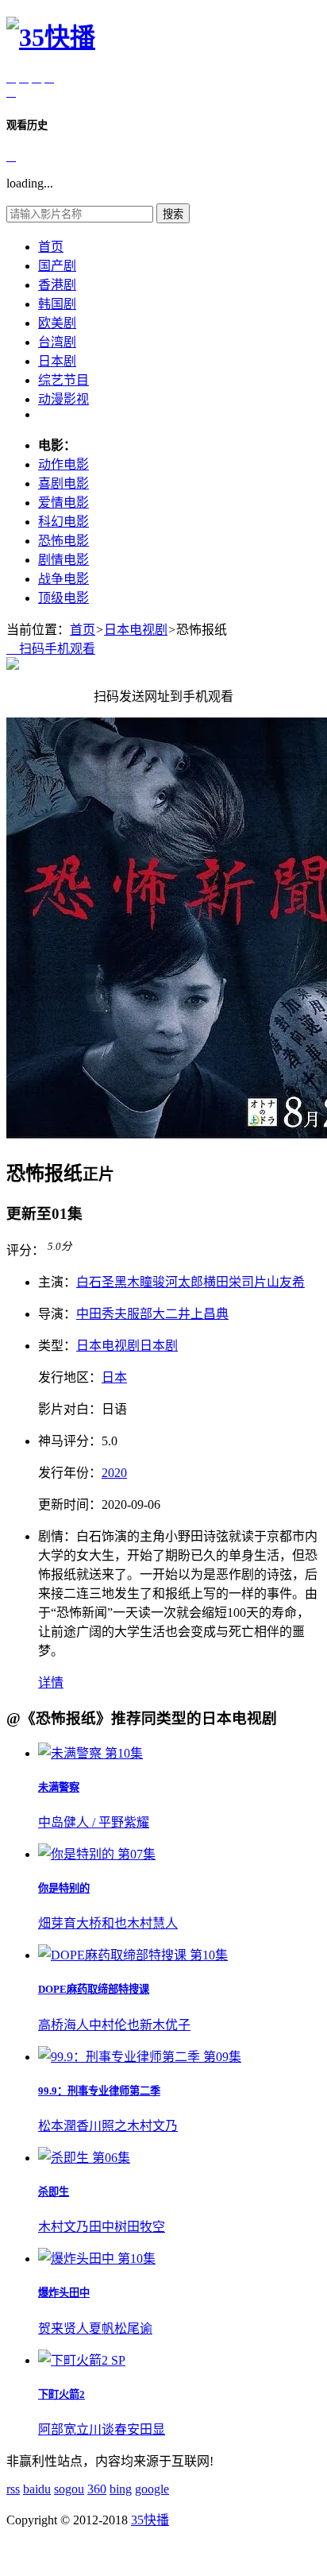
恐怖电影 (63, 541)
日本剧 (57, 361)
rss (13, 2489)
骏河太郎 (178, 1282)
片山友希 (279, 1282)
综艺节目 (63, 380)
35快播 (150, 2520)
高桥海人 (63, 2025)
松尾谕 (133, 2328)
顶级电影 (63, 598)
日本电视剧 (136, 630)
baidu (37, 2489)
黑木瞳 (133, 1282)
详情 (51, 1683)
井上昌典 (203, 1314)
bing (121, 2489)
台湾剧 (57, 342)
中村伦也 (114, 2025)
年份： (70, 1473)
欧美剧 (57, 323)
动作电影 (63, 464)
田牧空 (146, 2227)
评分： (25, 1250)
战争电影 (63, 579)
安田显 (146, 2429)
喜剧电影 (63, 483)
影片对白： (70, 1409)
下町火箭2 (62, 2394)
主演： (57, 1282)
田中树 (108, 2227)
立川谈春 (102, 2429)
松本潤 (57, 2126)
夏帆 (102, 2328)
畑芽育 (57, 1923)
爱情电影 (63, 503)
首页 (51, 247)
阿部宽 (57, 2429)
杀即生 (54, 2192)
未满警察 (59, 1787)
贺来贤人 (63, 2328)
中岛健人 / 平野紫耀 (94, 1822)
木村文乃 (152, 2126)
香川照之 (102, 2126)
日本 (114, 1377)
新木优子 (165, 2025)
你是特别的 (64, 1888)
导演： (57, 1314)
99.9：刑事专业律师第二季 (99, 2091)
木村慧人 (152, 1923)
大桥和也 (102, 1923)
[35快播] (51, 37)
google (152, 2489)
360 (97, 2489)
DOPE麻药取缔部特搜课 (94, 1989)
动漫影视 (63, 399)
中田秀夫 (102, 1314)
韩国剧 (57, 304)
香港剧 (57, 285)
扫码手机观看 (51, 649)
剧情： (57, 1536)
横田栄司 (229, 1282)
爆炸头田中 (64, 2293)
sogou (69, 2489)
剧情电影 (63, 560)
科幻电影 (63, 522)
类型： (57, 1346)
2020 (114, 1473)
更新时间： (70, 1505)
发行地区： (70, 1377)
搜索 (173, 214)
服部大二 (152, 1314)
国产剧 (57, 266)
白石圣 (95, 1282)
